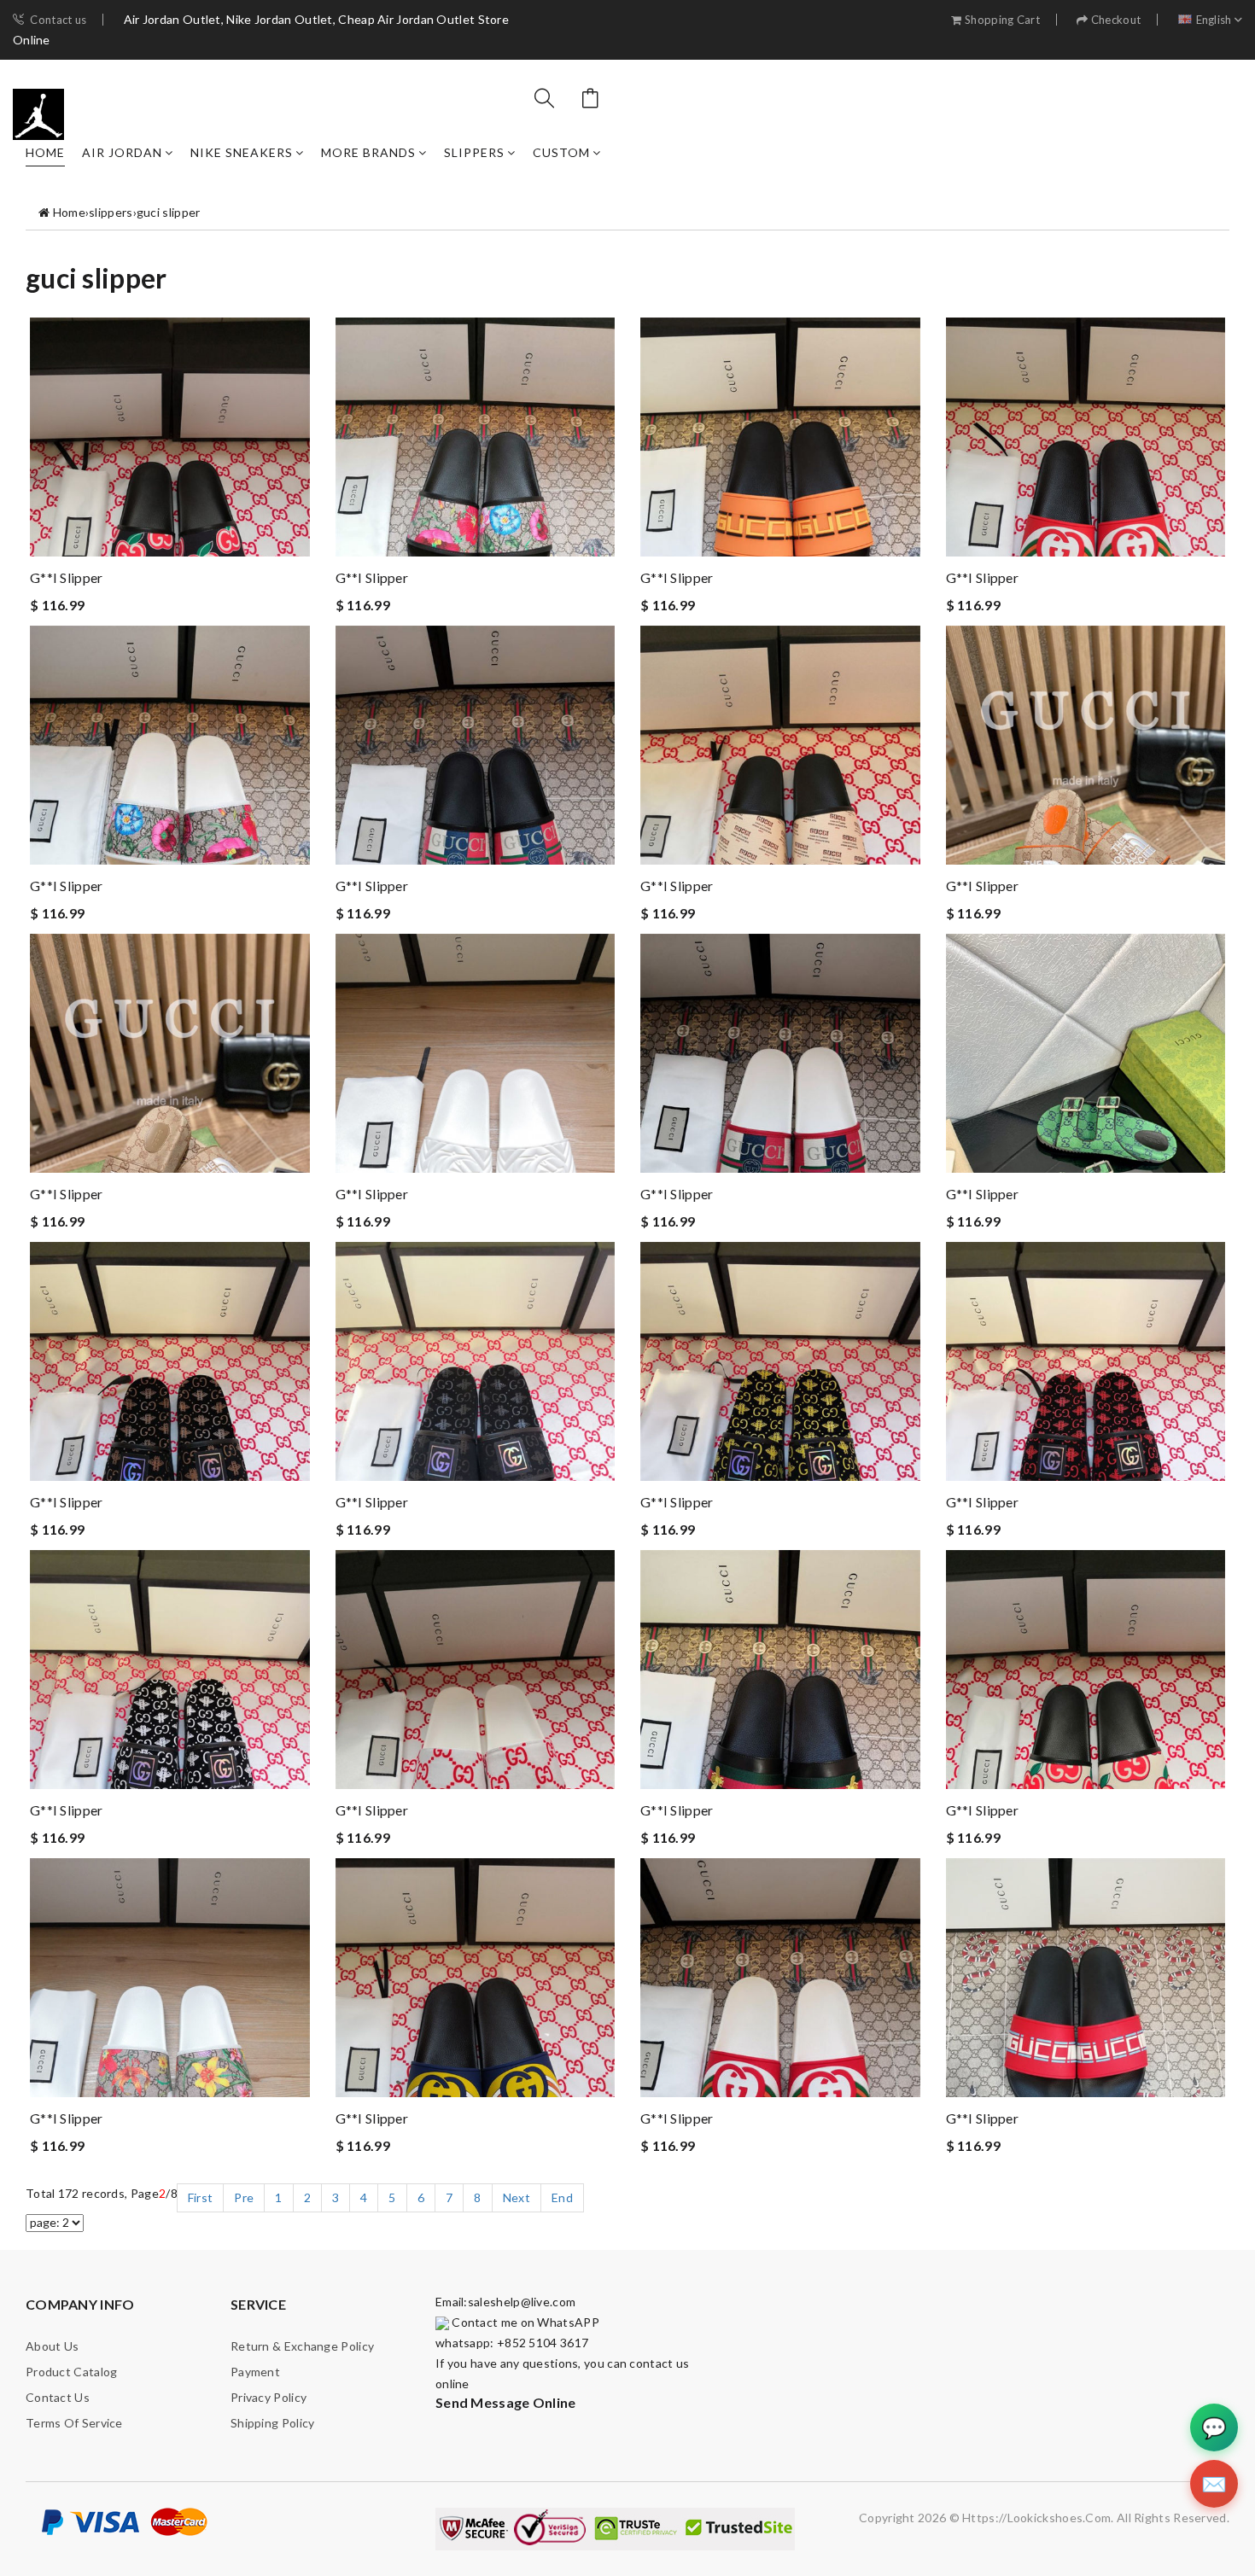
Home (45, 152)
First (201, 2197)
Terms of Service (74, 2423)
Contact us (58, 20)
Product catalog (72, 2372)
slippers (474, 152)
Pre (244, 2197)
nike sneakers (242, 152)
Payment (255, 2372)
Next (517, 2197)
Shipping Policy (273, 2423)
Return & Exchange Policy (302, 2346)
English (1214, 20)
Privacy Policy (269, 2397)
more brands (368, 152)
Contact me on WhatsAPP (524, 2322)
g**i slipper (67, 577)
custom (561, 152)
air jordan (122, 152)
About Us (52, 2346)
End (562, 2197)
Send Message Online (506, 2402)
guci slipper (169, 212)
